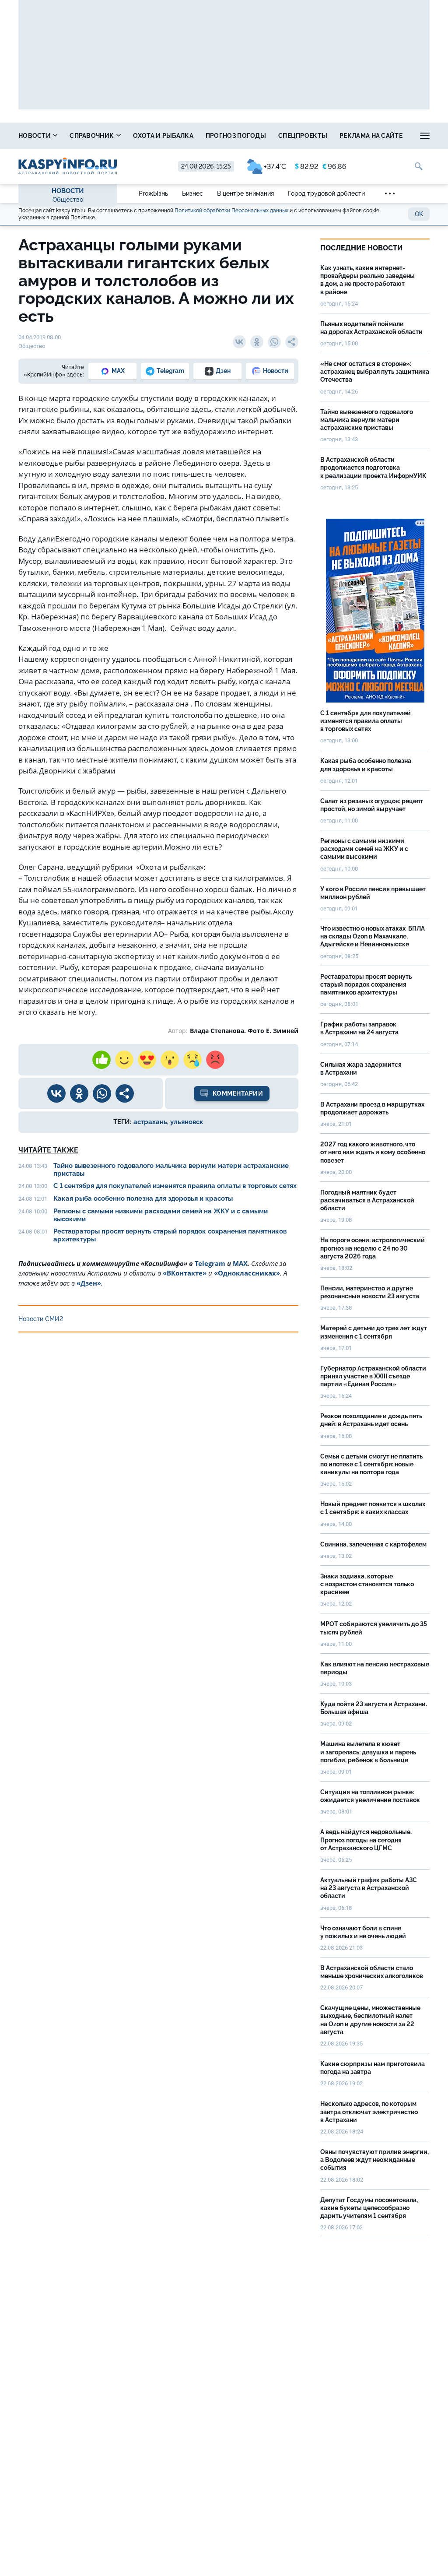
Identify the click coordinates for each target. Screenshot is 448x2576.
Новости (35, 136)
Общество (68, 200)
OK (419, 214)
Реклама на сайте (371, 136)
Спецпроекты (303, 136)
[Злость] (215, 1060)
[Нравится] (101, 1060)
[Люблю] (147, 1060)
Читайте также (48, 1150)
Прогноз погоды (236, 136)
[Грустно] (192, 1060)
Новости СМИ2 (41, 1319)
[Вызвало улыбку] (124, 1060)
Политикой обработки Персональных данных (231, 211)
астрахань (150, 1122)
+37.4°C (275, 167)
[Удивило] (170, 1060)
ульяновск (187, 1122)
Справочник (92, 136)
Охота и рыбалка (163, 136)
